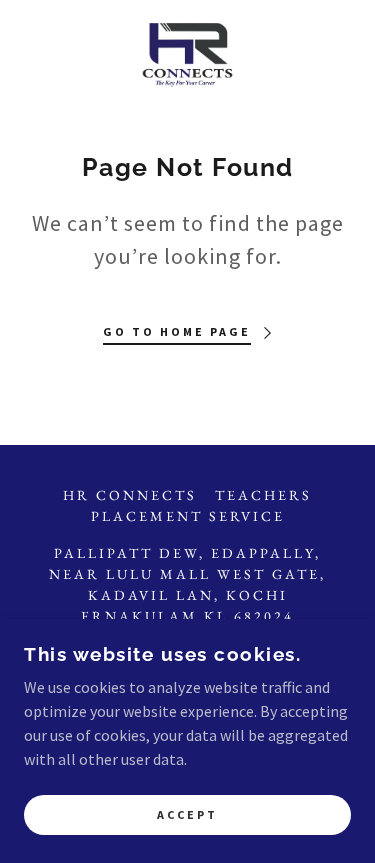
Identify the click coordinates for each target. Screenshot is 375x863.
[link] (187, 56)
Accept (187, 815)
